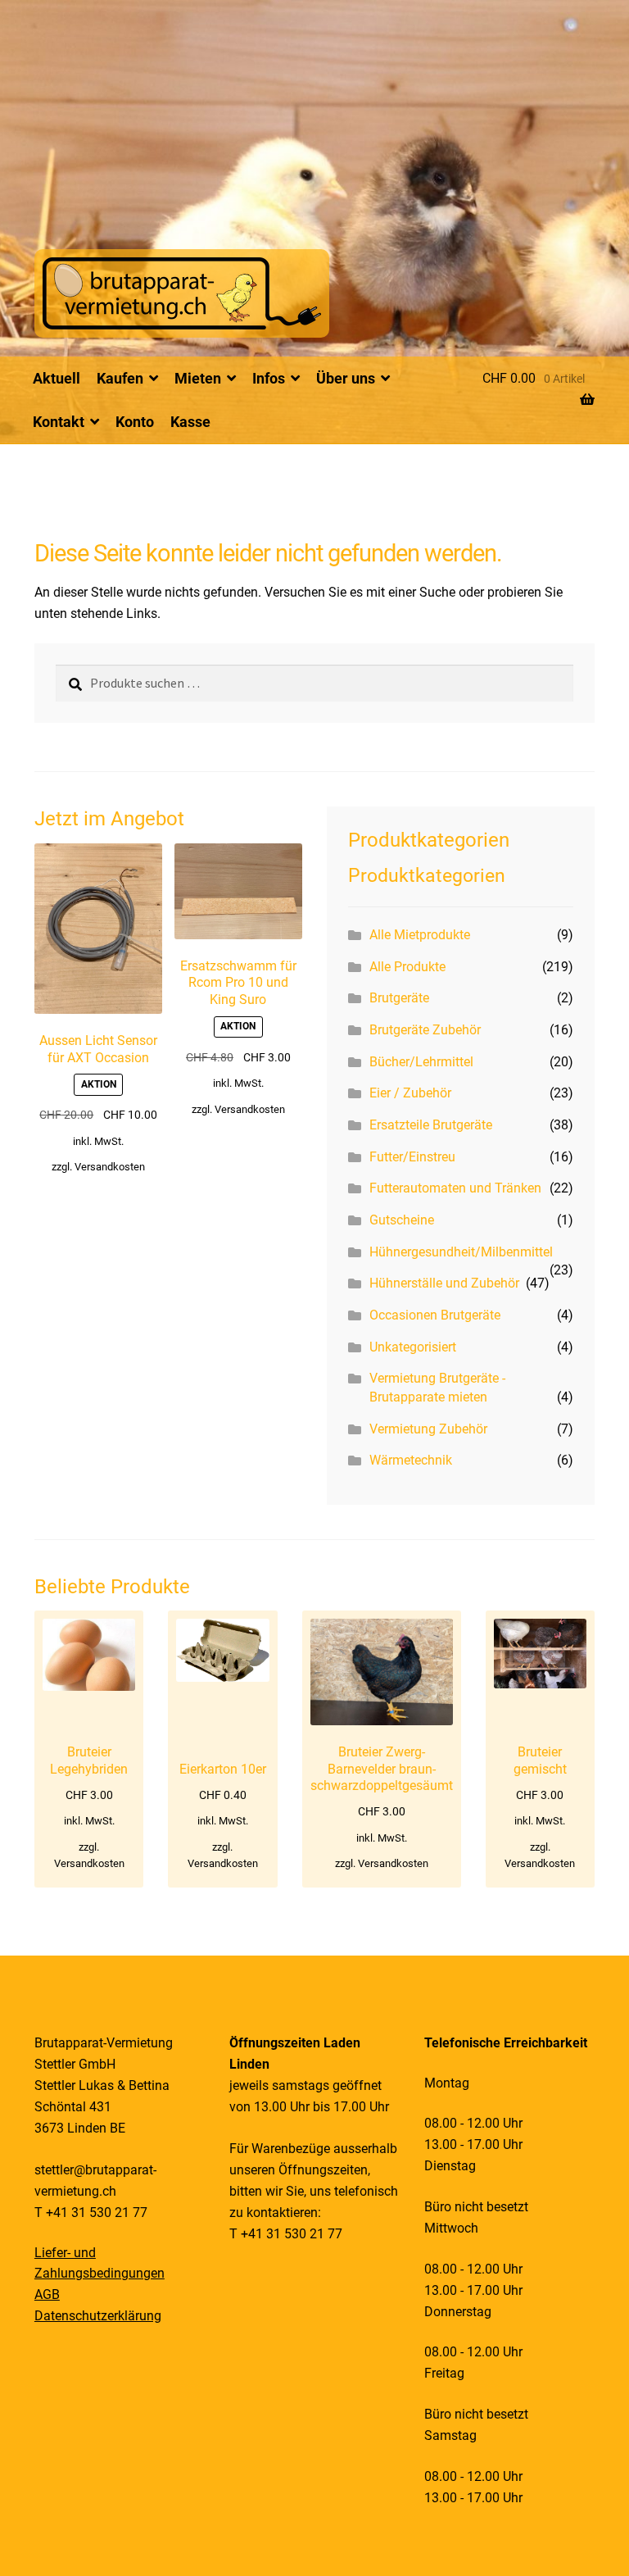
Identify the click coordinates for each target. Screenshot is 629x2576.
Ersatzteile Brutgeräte (431, 1125)
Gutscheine (402, 1220)
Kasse (190, 422)
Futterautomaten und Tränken (455, 1188)
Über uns (346, 378)
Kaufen (120, 378)
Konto (135, 422)
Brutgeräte (399, 998)
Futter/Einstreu (412, 1157)
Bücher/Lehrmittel (421, 1062)
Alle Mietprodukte (420, 935)
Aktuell (57, 378)
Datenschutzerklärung (98, 2316)
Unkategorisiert (413, 1347)
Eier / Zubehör (410, 1093)
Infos (269, 378)
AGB (47, 2294)
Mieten (198, 378)
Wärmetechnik (411, 1460)
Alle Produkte (407, 967)
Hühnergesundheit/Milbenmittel (461, 1252)
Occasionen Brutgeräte (435, 1315)
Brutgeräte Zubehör (425, 1030)
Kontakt (59, 422)
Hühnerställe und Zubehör (444, 1283)
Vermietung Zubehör (428, 1429)
